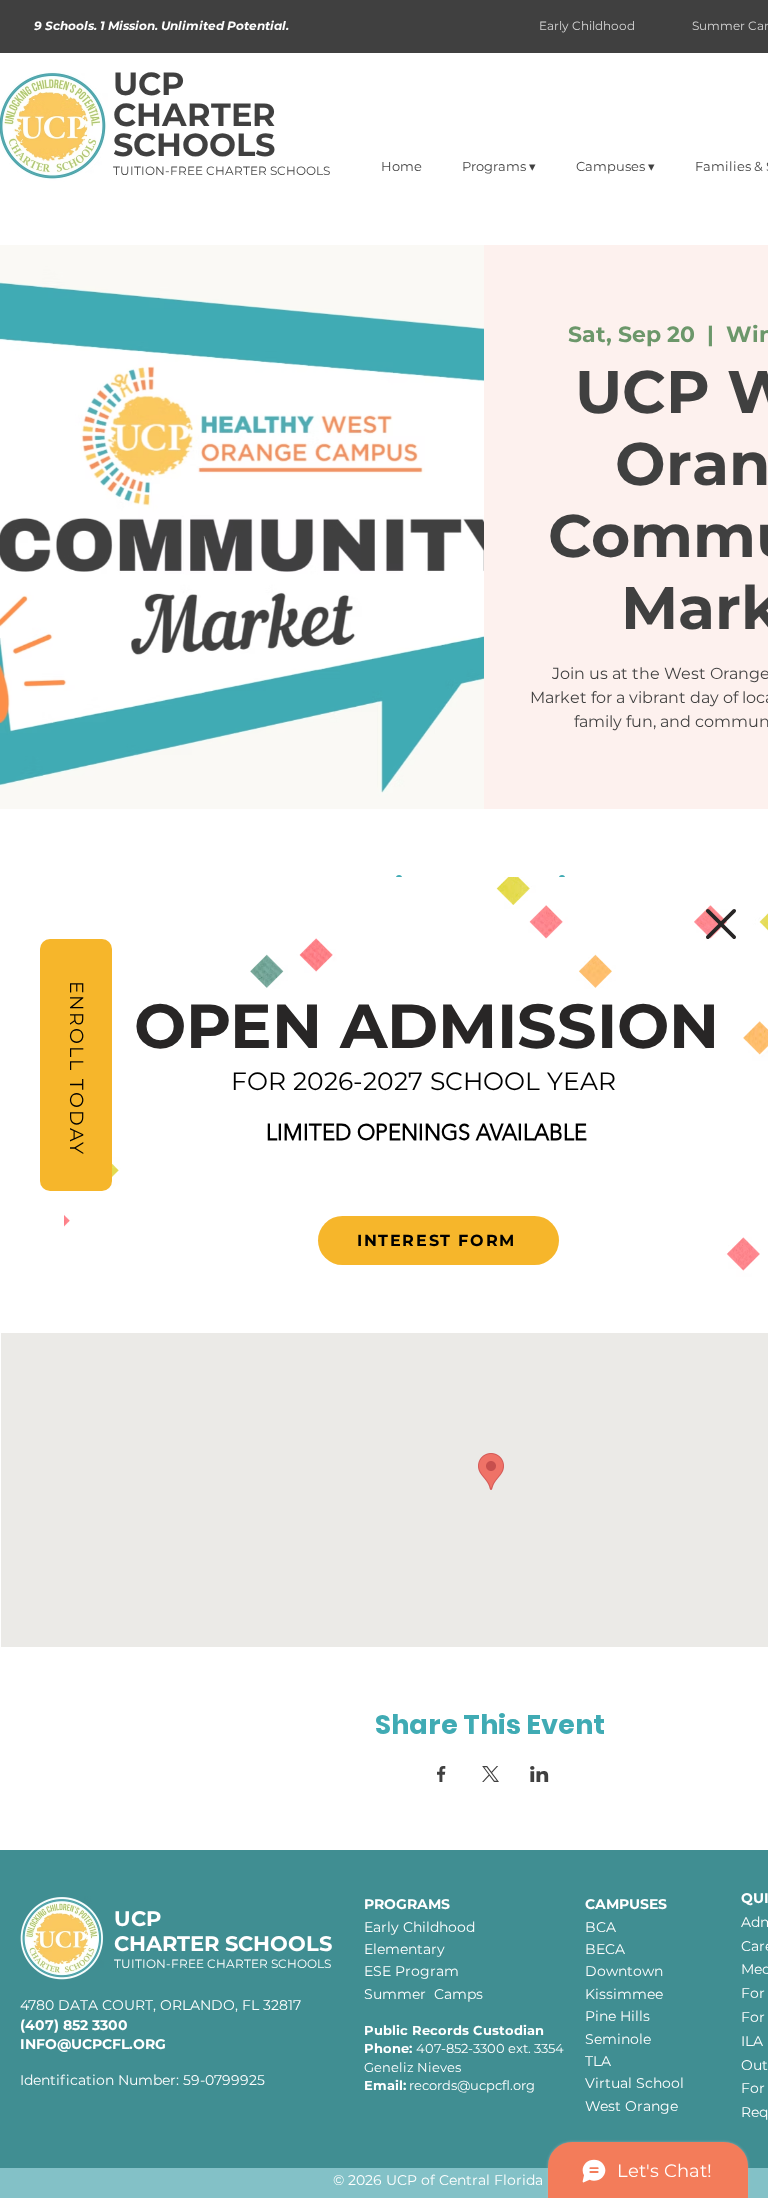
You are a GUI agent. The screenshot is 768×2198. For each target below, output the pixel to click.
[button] (721, 924)
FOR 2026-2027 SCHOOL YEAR (423, 1081)
